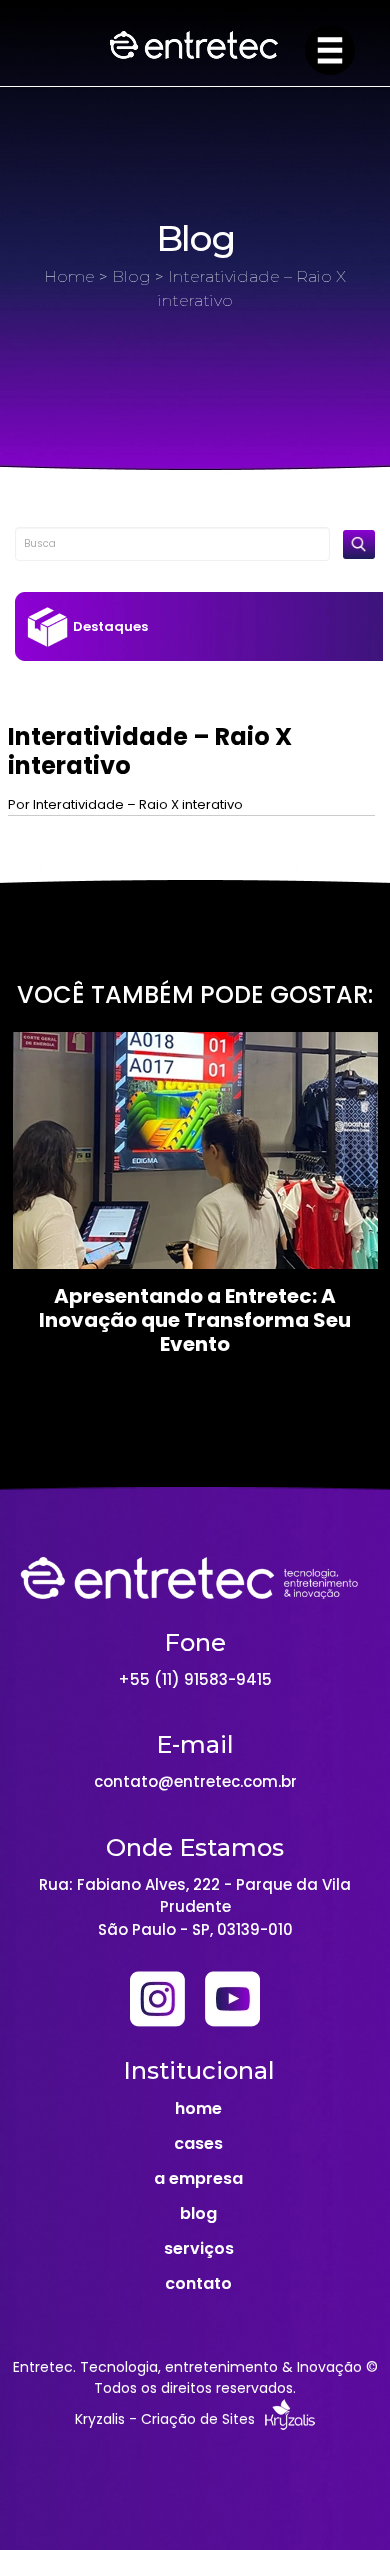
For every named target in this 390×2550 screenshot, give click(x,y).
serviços (199, 2248)
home (198, 2108)
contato (198, 2283)
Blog (131, 276)
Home (69, 276)
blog (198, 2213)
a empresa (198, 2178)
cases (198, 2143)
